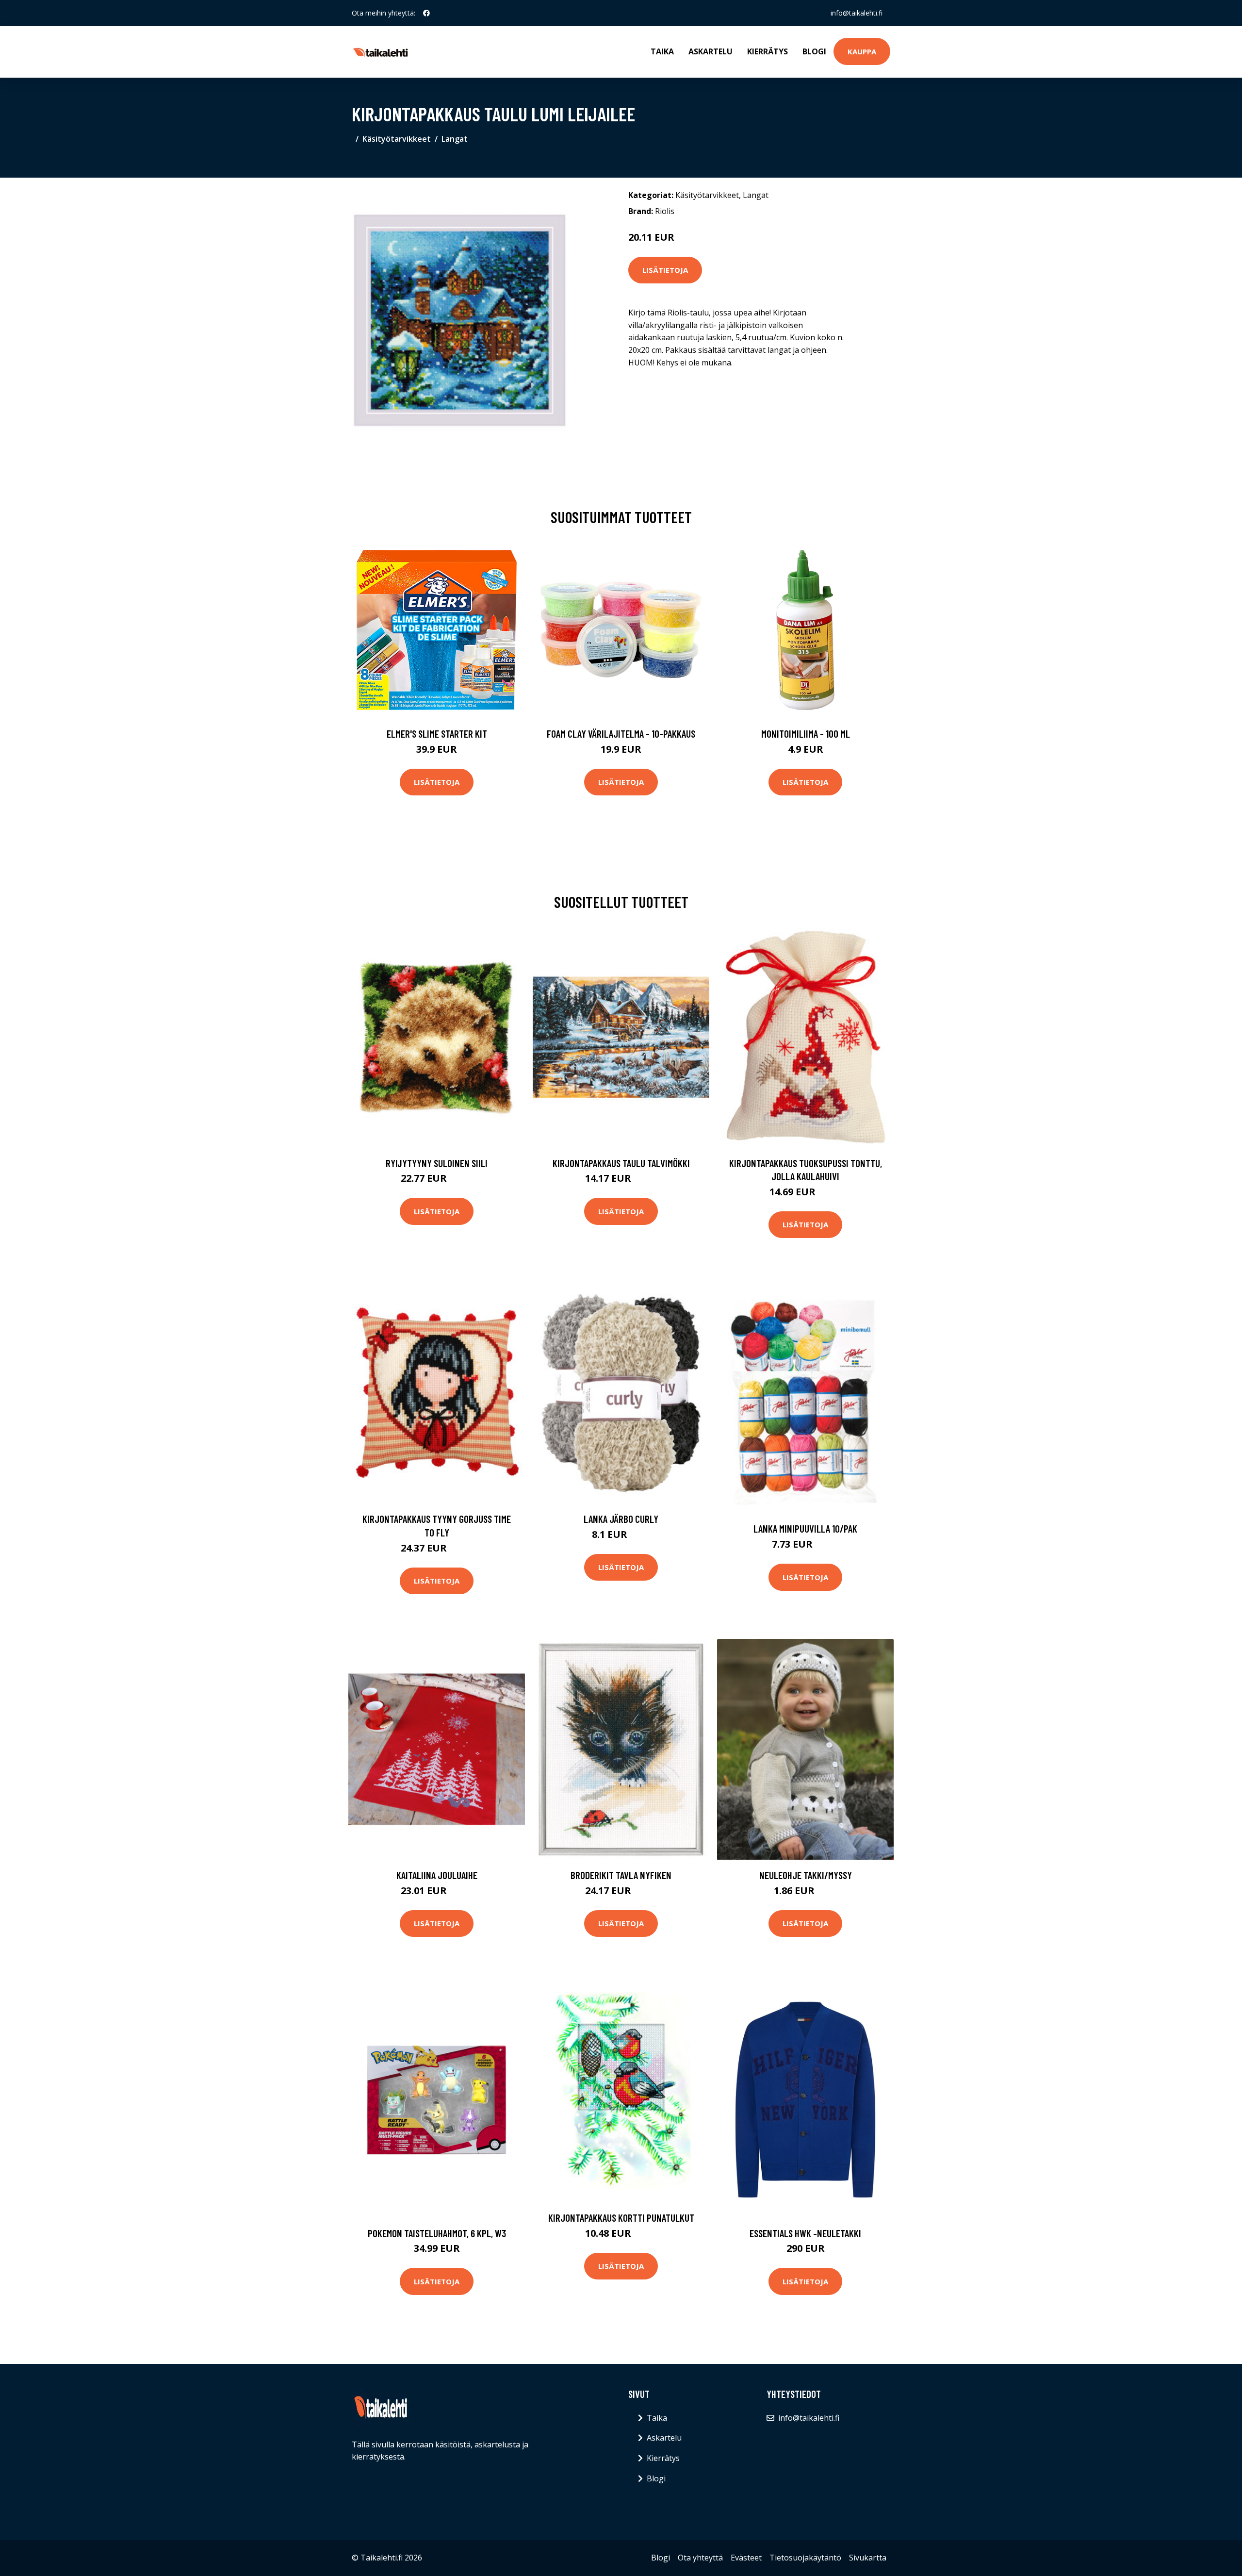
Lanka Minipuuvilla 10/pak (805, 1528)
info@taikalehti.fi (857, 13)
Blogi (814, 51)
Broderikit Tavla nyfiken (621, 1875)
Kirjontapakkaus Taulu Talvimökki (621, 1163)
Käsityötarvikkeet (397, 139)
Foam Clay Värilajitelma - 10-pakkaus (621, 734)
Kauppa (862, 51)
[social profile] (426, 13)
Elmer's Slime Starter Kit (437, 734)
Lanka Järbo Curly (621, 1519)
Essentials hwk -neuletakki (805, 2233)
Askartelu (711, 51)
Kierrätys (768, 51)
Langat (455, 139)
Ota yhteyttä (700, 2558)
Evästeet (746, 2558)
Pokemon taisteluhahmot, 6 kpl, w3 (437, 2233)
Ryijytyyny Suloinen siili (437, 1163)
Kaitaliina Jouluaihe (437, 1875)
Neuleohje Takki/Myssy (806, 1875)
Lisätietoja (665, 270)
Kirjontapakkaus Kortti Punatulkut (621, 2218)
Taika (662, 51)
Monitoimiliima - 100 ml (806, 734)
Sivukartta (868, 2558)
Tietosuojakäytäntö (805, 2558)
